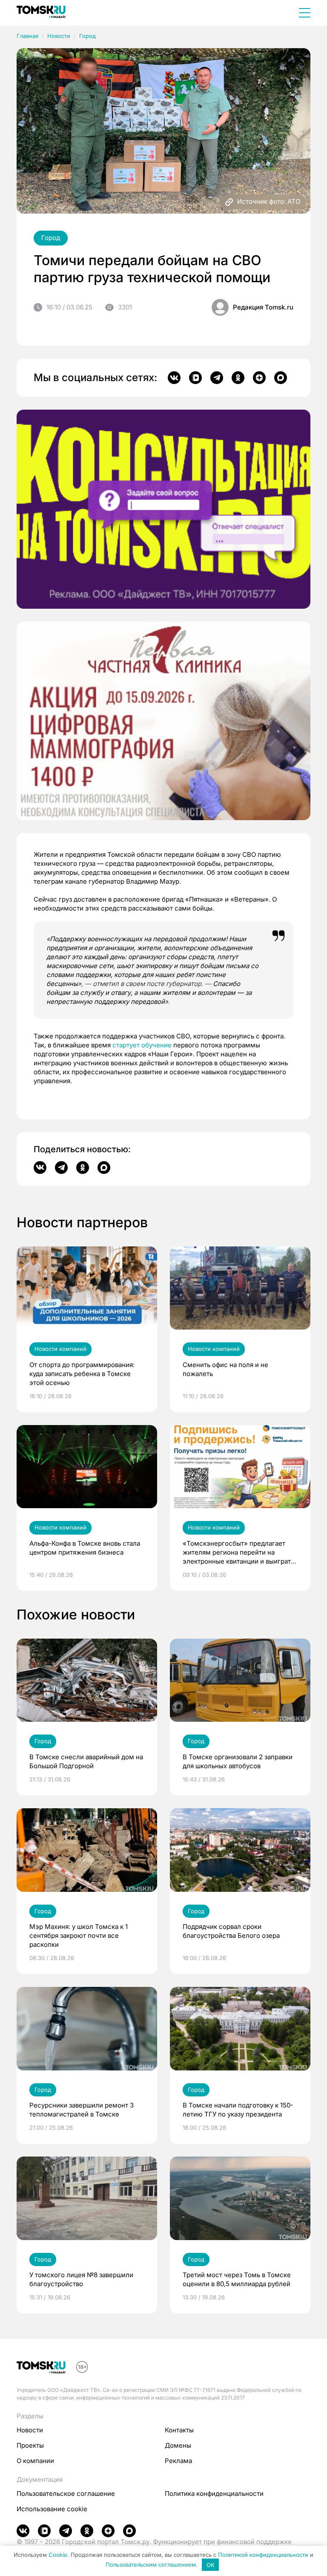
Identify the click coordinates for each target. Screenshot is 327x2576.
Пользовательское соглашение (66, 2494)
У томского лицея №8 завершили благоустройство (81, 2279)
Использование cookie (52, 2509)
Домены (178, 2445)
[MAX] (281, 378)
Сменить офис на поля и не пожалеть (225, 1369)
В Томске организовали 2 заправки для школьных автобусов (238, 1761)
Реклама (178, 2461)
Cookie (58, 2555)
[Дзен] (259, 378)
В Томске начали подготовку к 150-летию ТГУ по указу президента (238, 2110)
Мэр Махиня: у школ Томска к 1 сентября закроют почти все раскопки (79, 1936)
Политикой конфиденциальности (263, 2555)
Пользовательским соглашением (151, 2565)
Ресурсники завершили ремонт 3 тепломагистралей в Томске (82, 2110)
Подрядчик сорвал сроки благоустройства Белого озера (231, 1931)
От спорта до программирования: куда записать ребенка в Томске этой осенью (82, 1374)
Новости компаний (60, 1349)
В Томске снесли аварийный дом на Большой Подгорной (86, 1761)
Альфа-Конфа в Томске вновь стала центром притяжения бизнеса (85, 1548)
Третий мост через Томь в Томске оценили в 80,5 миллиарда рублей (237, 2279)
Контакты (179, 2430)
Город (87, 36)
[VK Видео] (195, 378)
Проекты (30, 2445)
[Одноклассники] (238, 378)
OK (211, 2565)
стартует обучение (142, 1045)
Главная (27, 36)
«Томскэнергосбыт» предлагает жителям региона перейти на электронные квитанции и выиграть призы (238, 1553)
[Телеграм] (217, 378)
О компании (35, 2461)
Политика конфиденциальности (214, 2494)
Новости (59, 36)
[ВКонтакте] (174, 378)
